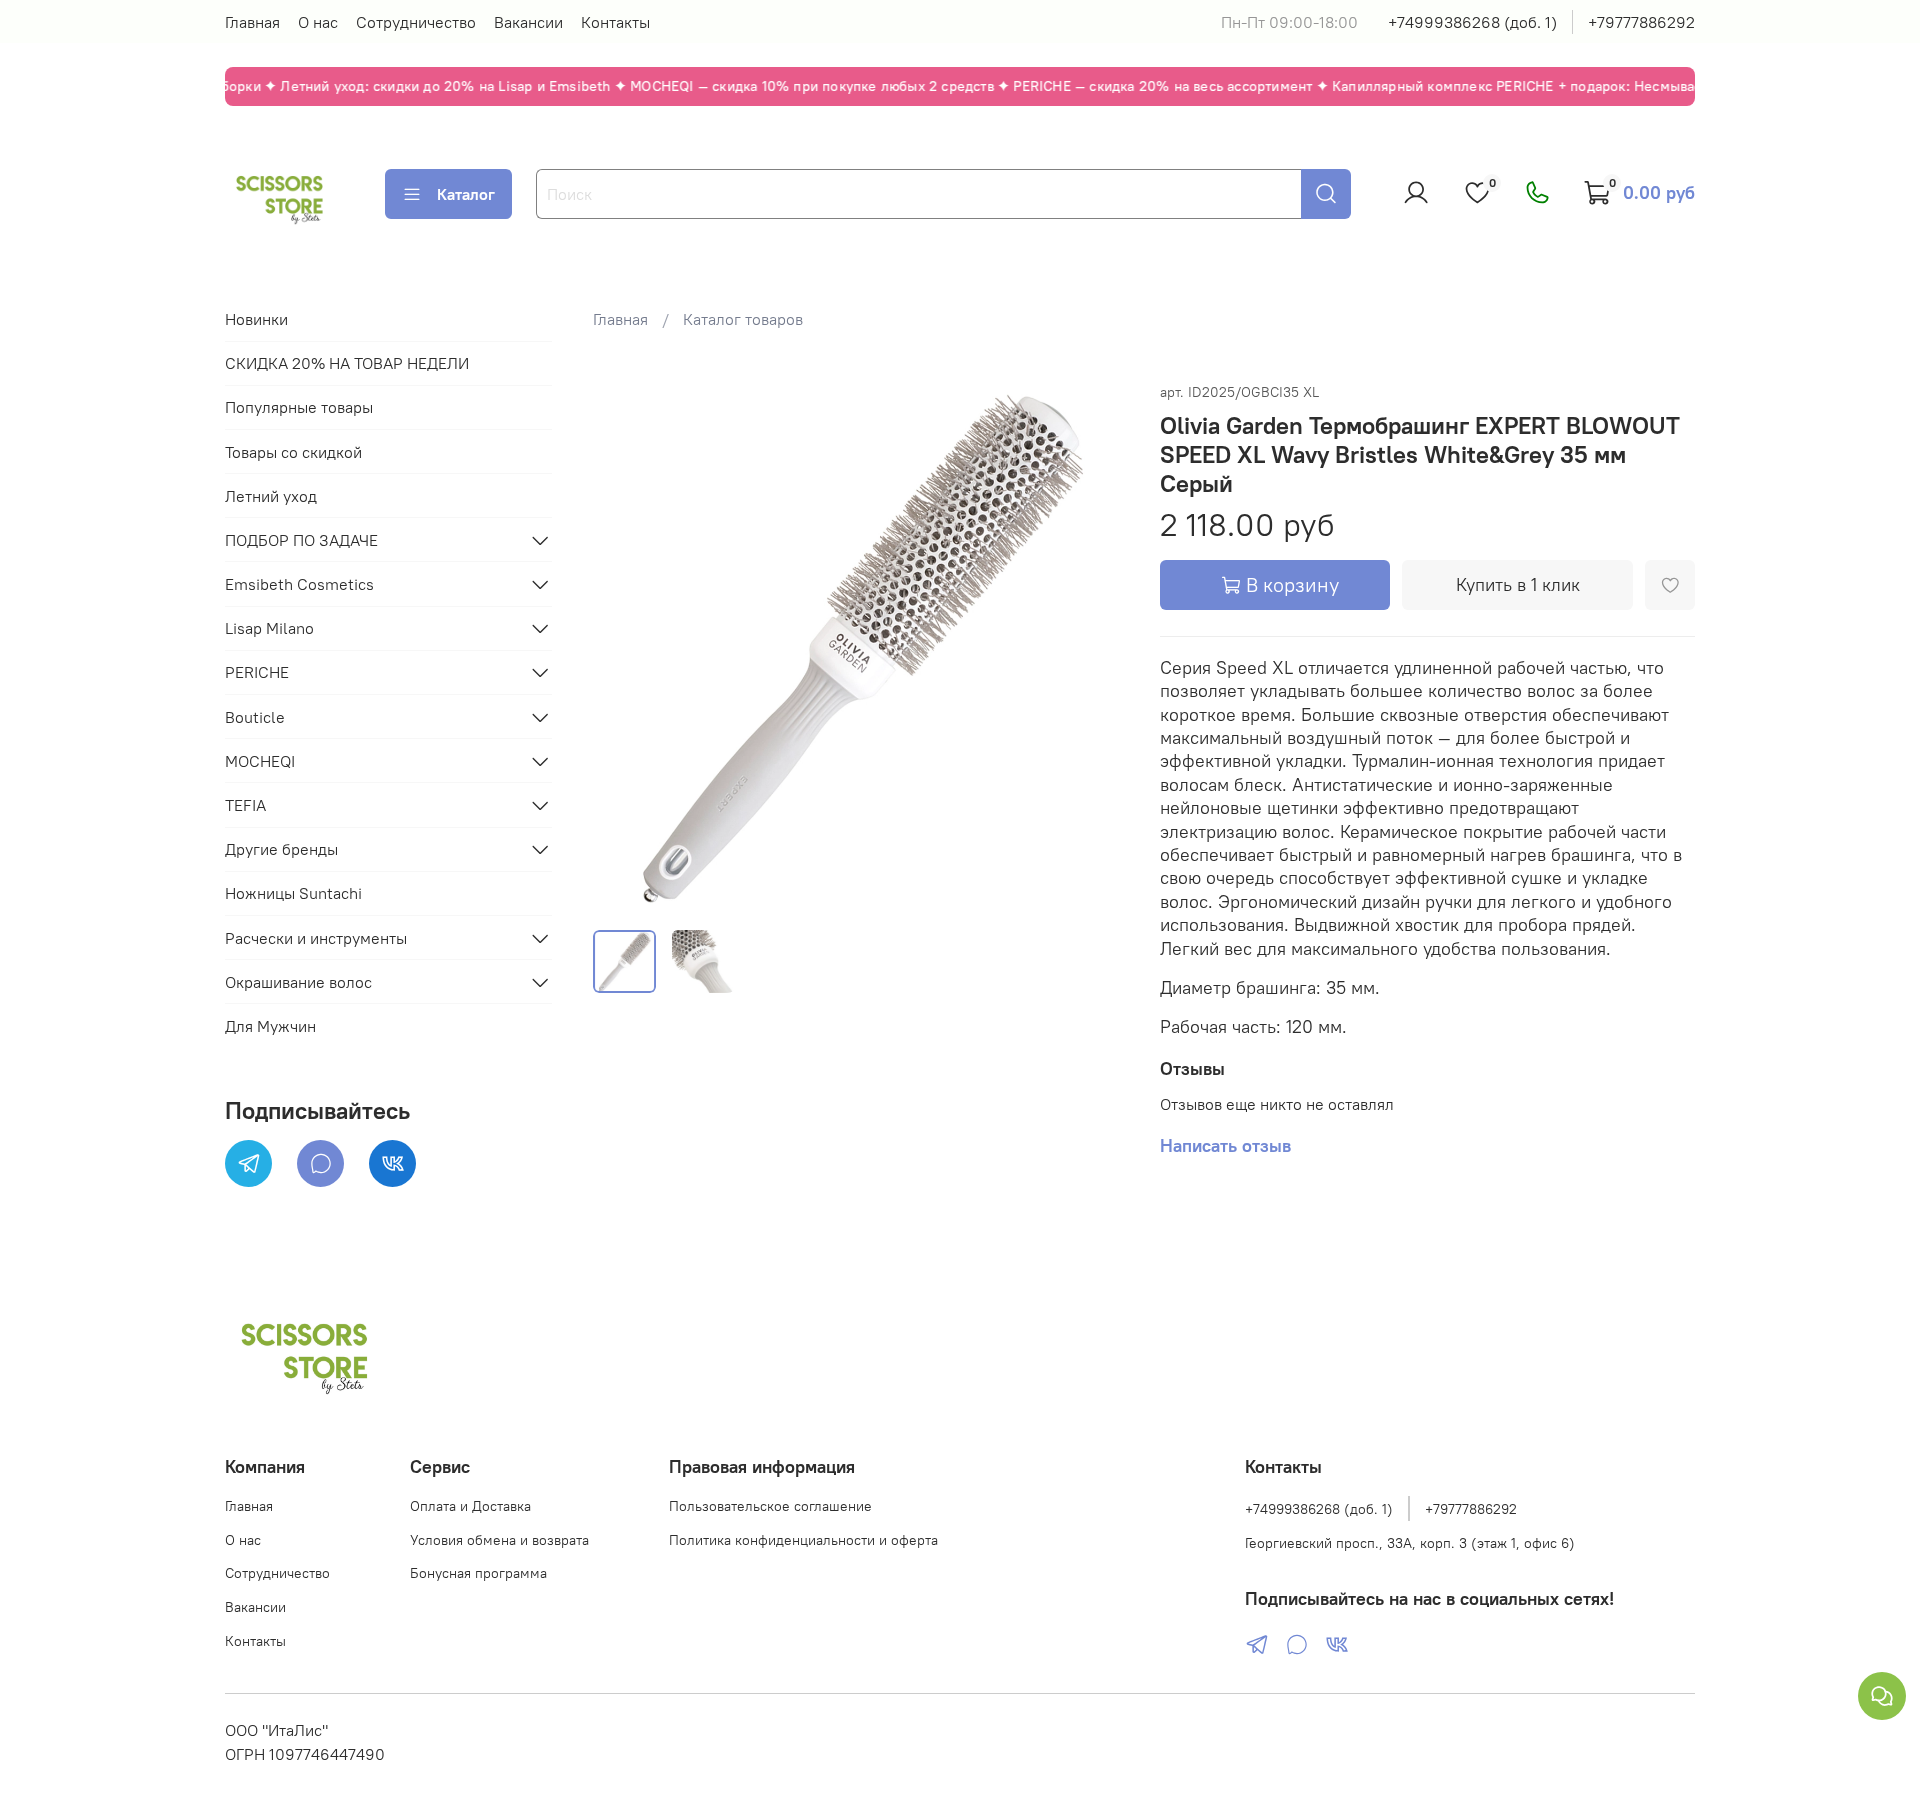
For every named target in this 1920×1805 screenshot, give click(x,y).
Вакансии (528, 22)
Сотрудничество (416, 22)
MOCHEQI (260, 761)
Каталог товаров (743, 319)
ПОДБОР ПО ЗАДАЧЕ (301, 540)
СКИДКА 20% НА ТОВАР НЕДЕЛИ (347, 363)
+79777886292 (1641, 22)
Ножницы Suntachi (293, 893)
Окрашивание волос (298, 982)
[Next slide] (1096, 646)
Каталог (466, 194)
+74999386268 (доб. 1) (1472, 22)
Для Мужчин (270, 1026)
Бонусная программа (478, 1573)
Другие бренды (281, 849)
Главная (252, 22)
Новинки (256, 319)
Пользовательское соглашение (770, 1506)
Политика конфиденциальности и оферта (803, 1540)
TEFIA (245, 805)
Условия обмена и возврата (499, 1540)
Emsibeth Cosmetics (299, 584)
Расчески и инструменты (316, 938)
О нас (318, 22)
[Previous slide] (625, 646)
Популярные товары (299, 407)
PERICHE (257, 672)
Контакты (615, 22)
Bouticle (255, 717)
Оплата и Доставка (470, 1506)
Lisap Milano (269, 628)
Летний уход (271, 496)
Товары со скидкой (293, 452)
